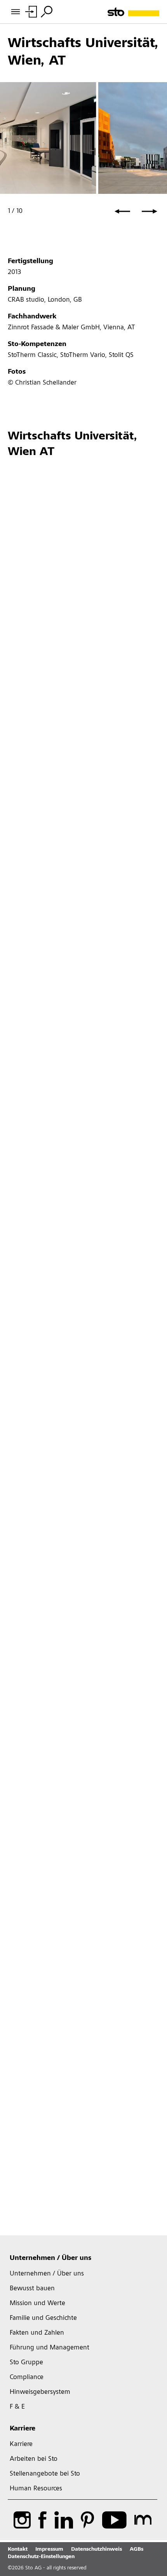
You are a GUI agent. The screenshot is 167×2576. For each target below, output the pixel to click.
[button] (122, 211)
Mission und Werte (37, 2304)
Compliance (27, 2377)
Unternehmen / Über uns (50, 2258)
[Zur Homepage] (133, 12)
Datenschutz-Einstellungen (41, 2557)
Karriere (23, 2429)
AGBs (137, 2550)
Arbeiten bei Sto (34, 2459)
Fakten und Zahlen (37, 2333)
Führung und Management (50, 2348)
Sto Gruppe (26, 2363)
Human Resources (36, 2489)
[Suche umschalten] (47, 12)
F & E (17, 2407)
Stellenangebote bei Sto (45, 2474)
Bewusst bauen (32, 2289)
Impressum (49, 2550)
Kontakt (18, 2550)
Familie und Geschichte (43, 2318)
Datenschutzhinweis (97, 2550)
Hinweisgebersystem (40, 2392)
